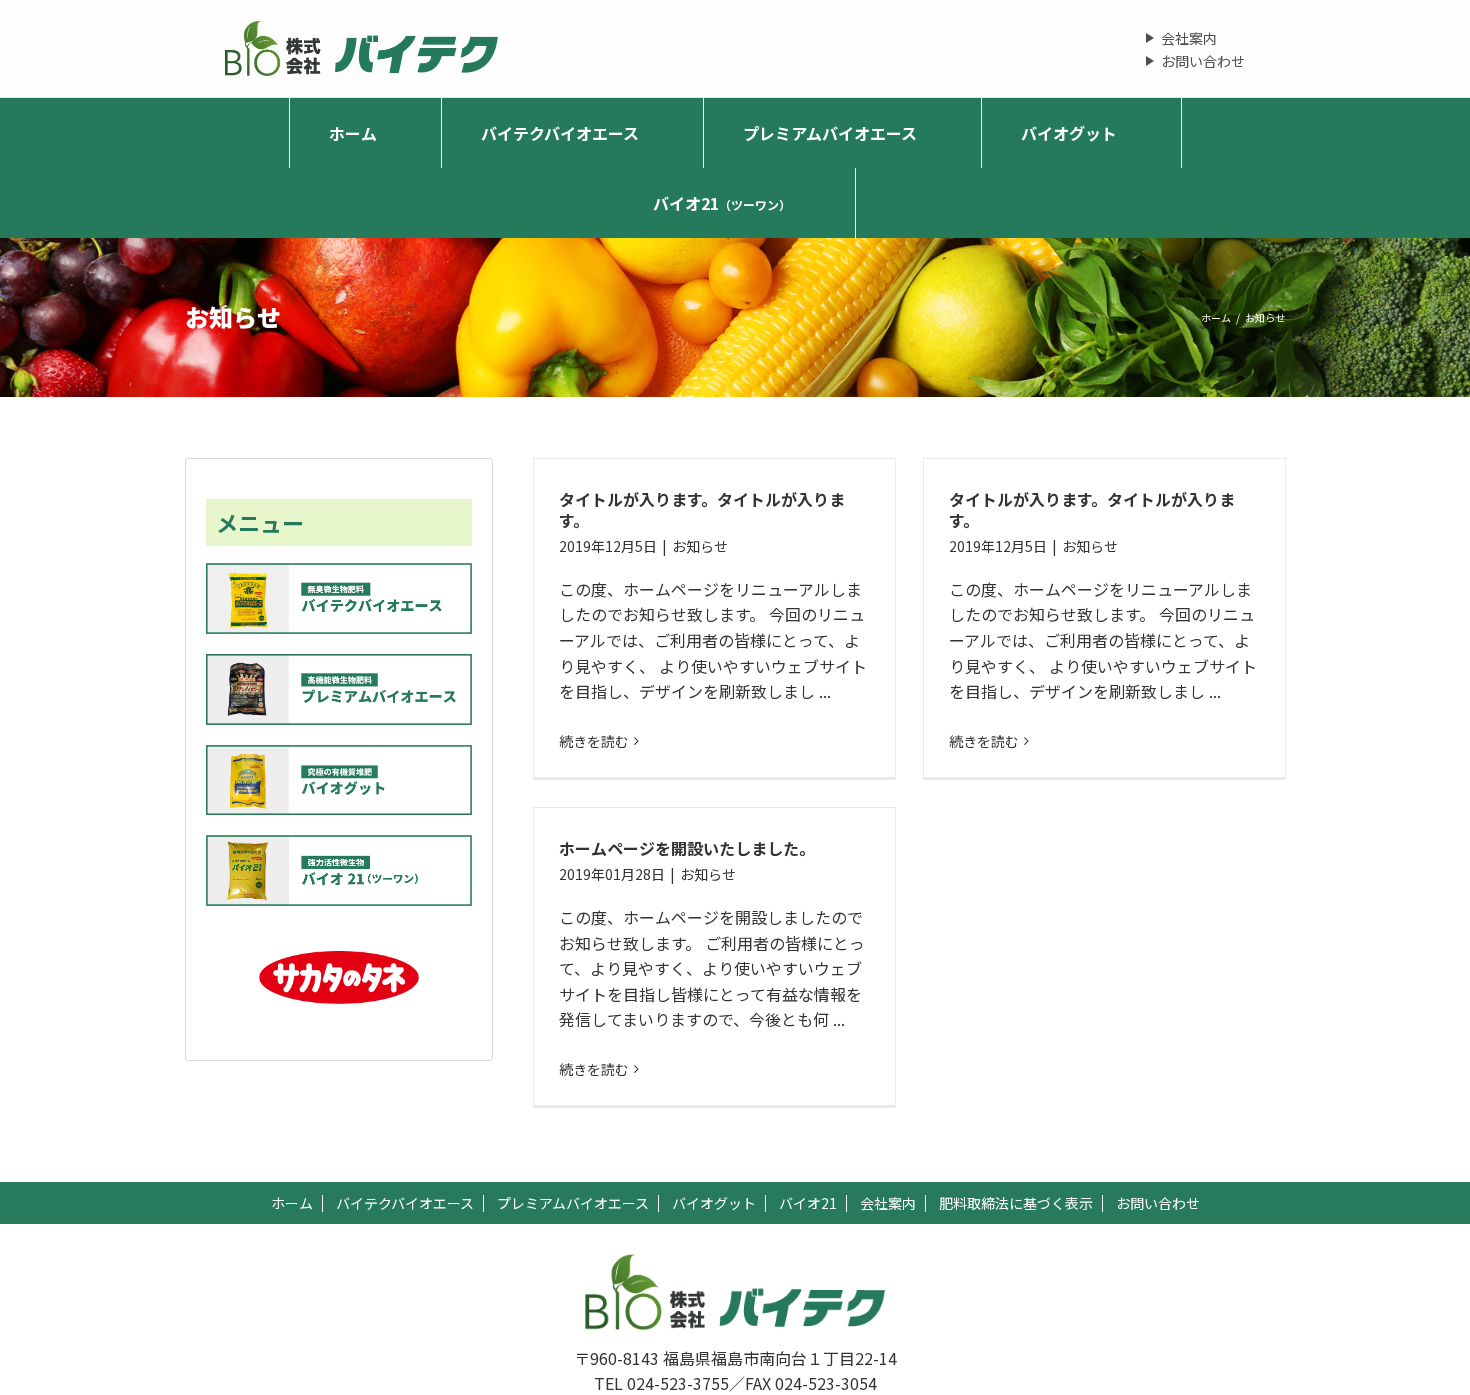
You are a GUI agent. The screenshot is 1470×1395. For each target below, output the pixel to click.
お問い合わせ (1203, 61)
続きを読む (594, 741)
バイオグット (714, 1203)
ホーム (292, 1203)
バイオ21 (808, 1203)
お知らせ (700, 546)
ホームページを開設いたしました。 (687, 848)
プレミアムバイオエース (573, 1203)
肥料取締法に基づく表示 (1016, 1203)
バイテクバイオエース (405, 1203)
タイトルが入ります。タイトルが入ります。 (702, 509)
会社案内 (1189, 38)
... (825, 691)
